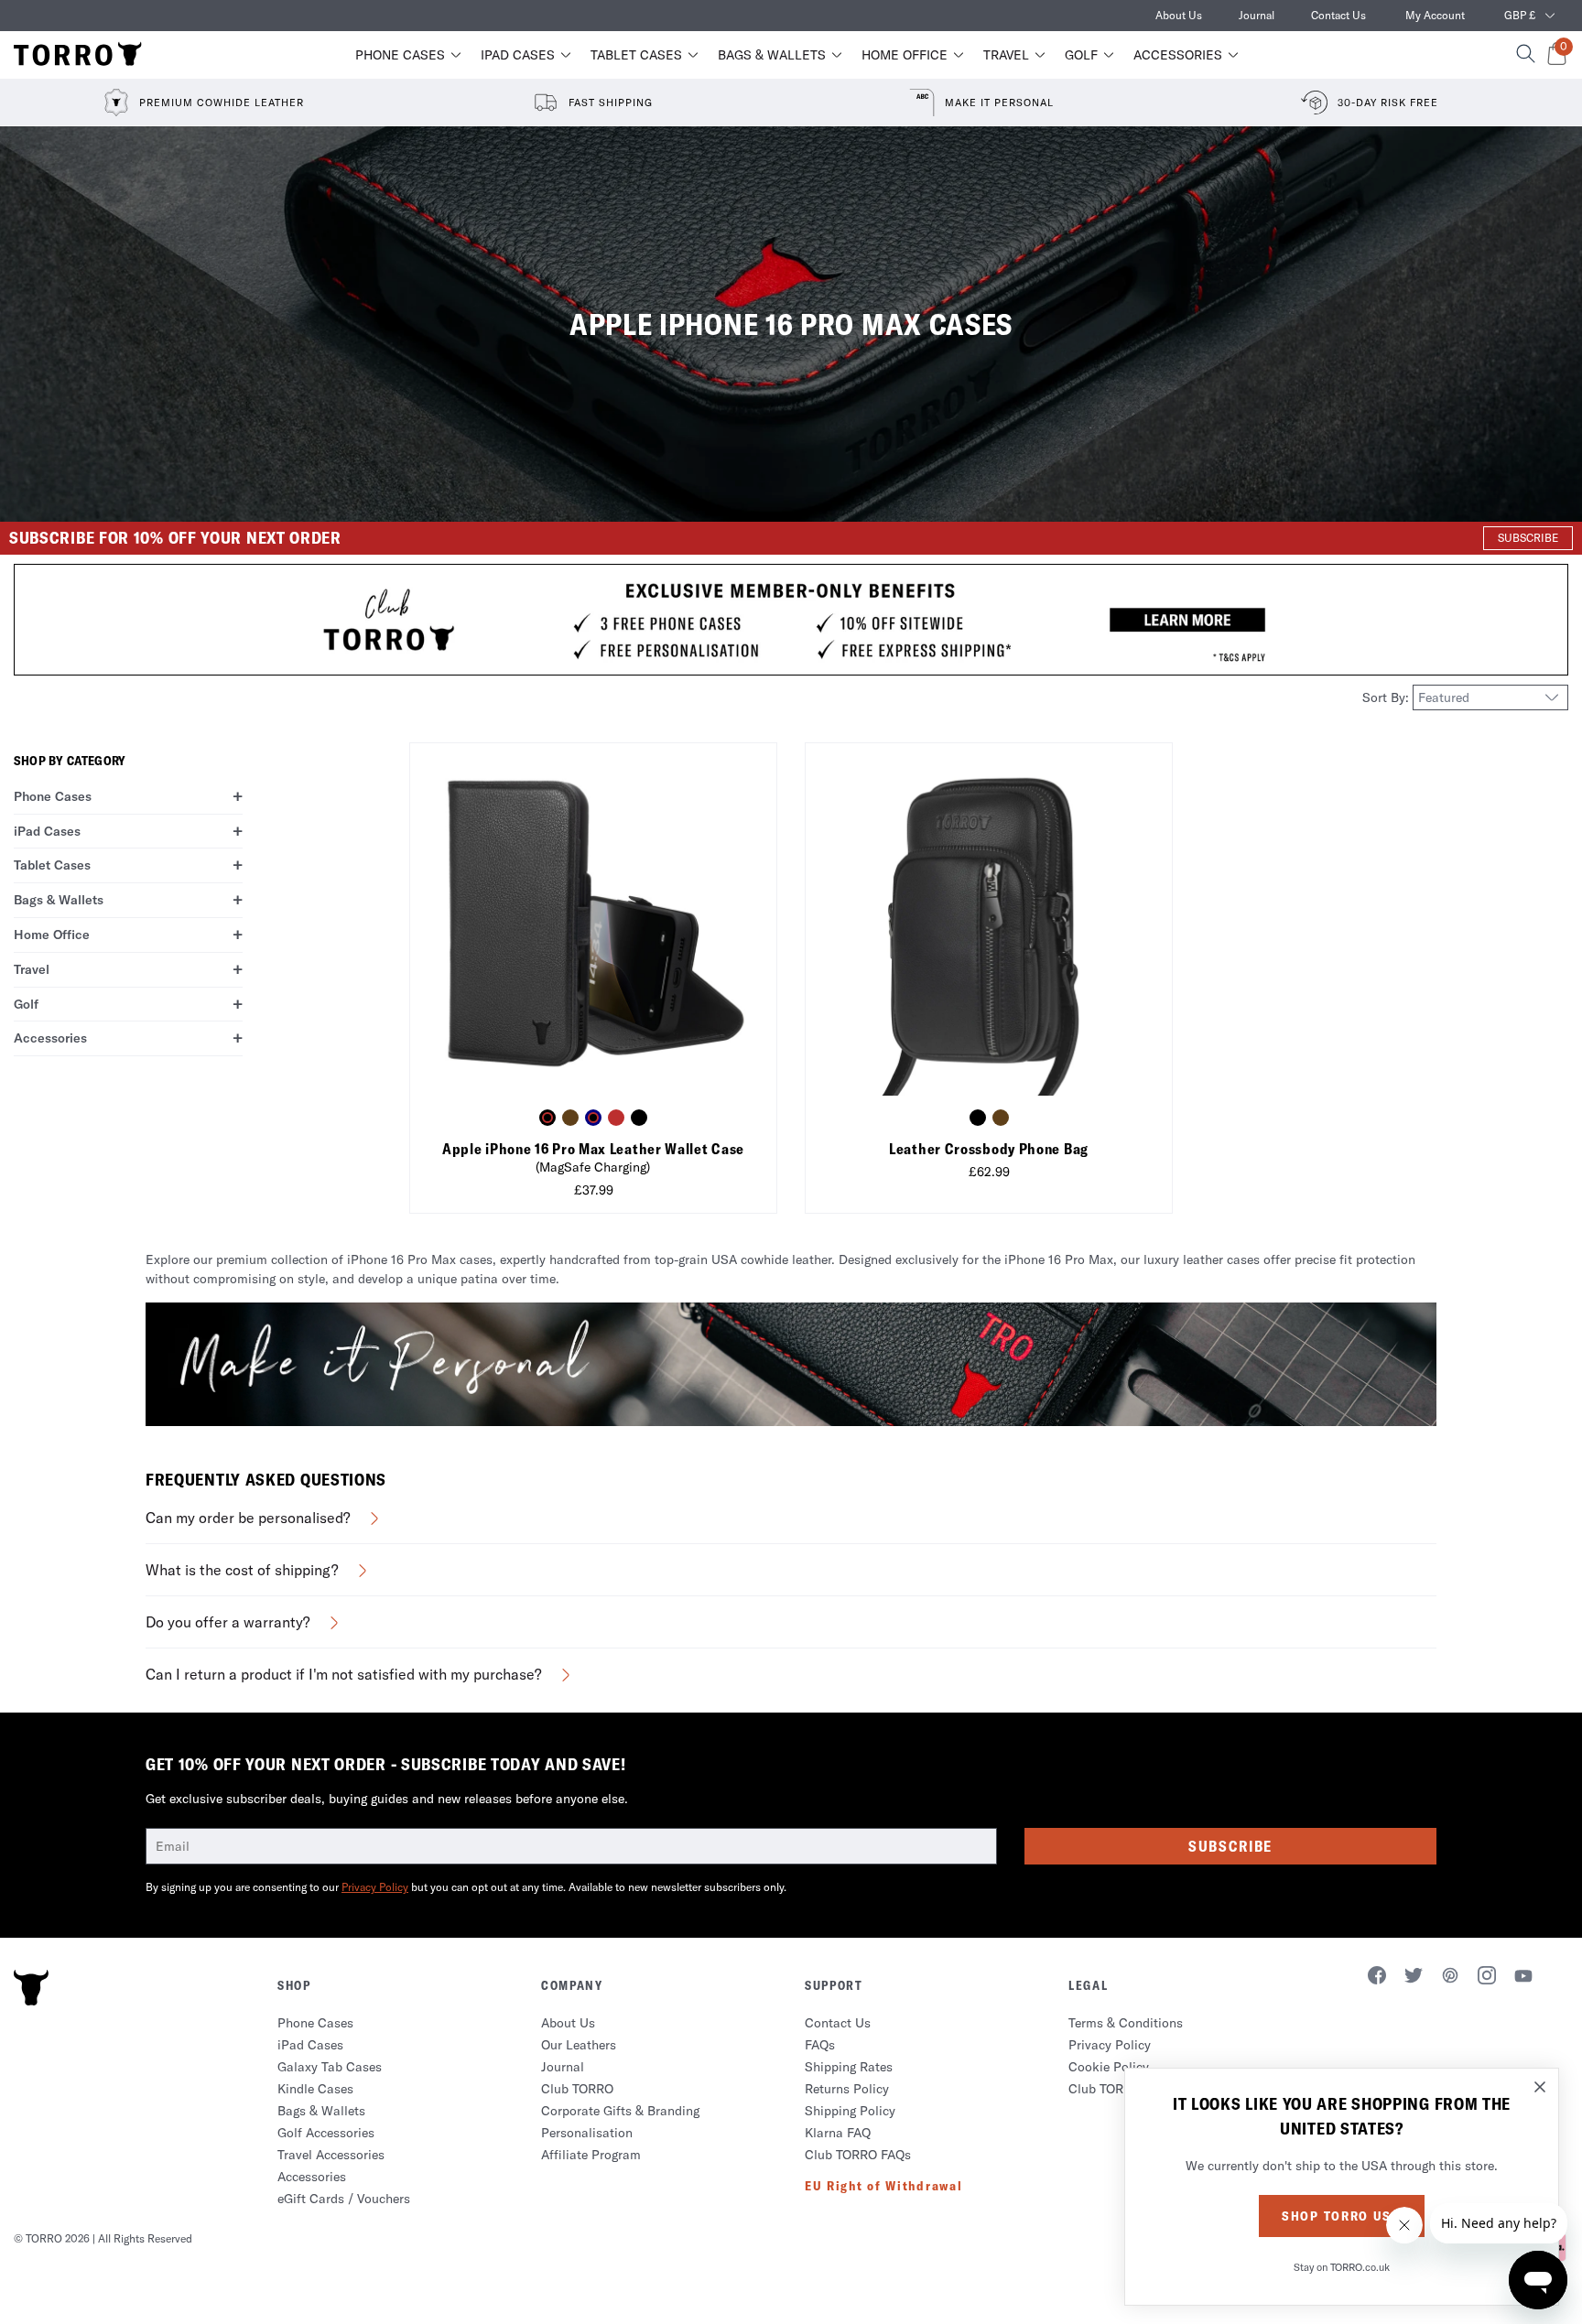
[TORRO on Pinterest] (1450, 1978)
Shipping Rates (849, 2067)
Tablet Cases (636, 55)
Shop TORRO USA (1342, 2216)
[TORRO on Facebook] (1377, 1978)
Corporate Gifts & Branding (620, 2111)
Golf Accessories (326, 2133)
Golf (1081, 55)
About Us (1179, 15)
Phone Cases (400, 55)
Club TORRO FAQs (858, 2155)
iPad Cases (518, 55)
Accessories (1178, 55)
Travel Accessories (331, 2155)
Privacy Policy (375, 1887)
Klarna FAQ (838, 2133)
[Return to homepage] (78, 55)
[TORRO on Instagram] (1487, 1978)
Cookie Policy (1109, 2067)
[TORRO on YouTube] (1523, 1979)
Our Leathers (579, 2045)
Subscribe (1230, 1846)
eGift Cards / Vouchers (344, 2199)
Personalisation (587, 2133)
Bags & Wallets (772, 55)
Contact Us (1338, 15)
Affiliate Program (591, 2155)
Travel (1006, 55)
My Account (1435, 15)
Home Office (905, 55)
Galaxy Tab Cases (330, 2067)
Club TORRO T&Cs (1122, 2089)
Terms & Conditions (1126, 2023)
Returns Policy (847, 2089)
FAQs (820, 2045)
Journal (1257, 15)
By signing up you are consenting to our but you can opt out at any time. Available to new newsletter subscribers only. (466, 1887)
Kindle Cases (315, 2089)
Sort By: (1387, 697)
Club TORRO (577, 2089)
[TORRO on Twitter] (1414, 1978)
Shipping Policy (850, 2111)
